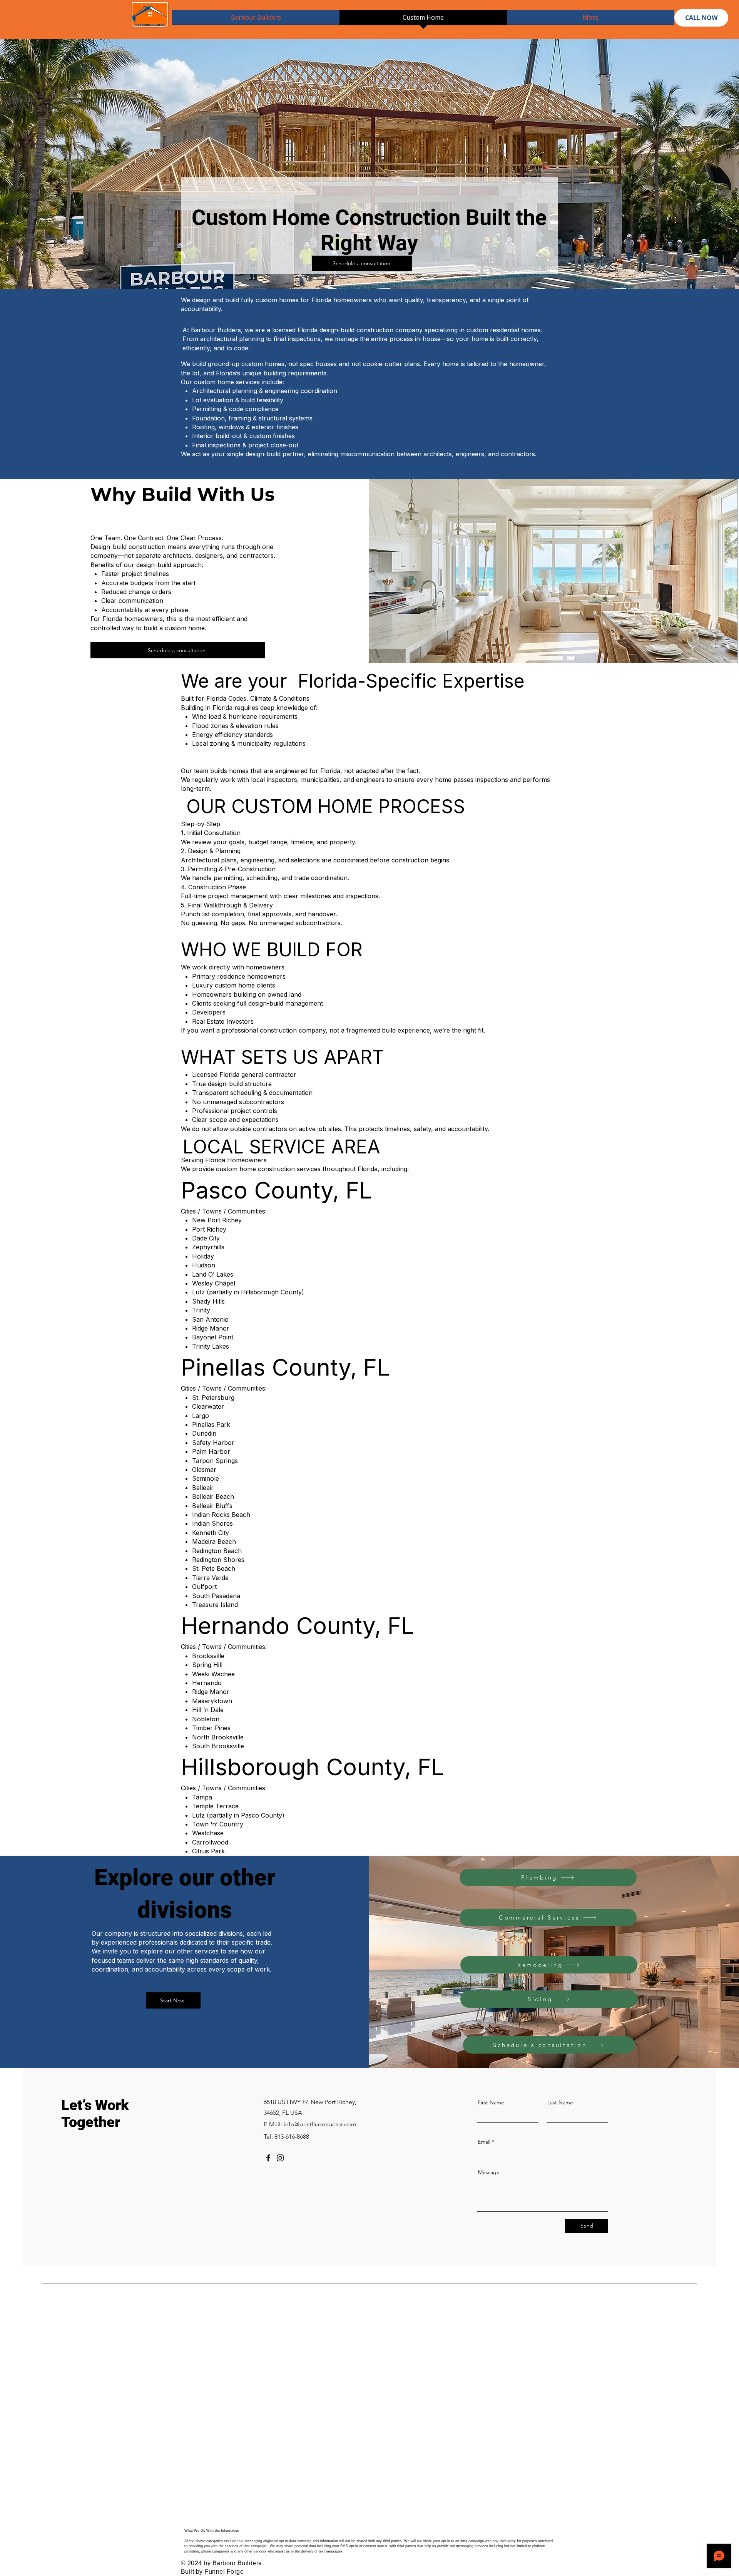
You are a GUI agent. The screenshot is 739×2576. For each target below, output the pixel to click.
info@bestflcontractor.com (320, 2124)
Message (489, 2172)
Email (484, 2142)
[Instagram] (280, 2158)
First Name (491, 2102)
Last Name (560, 2102)
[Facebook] (268, 2158)
